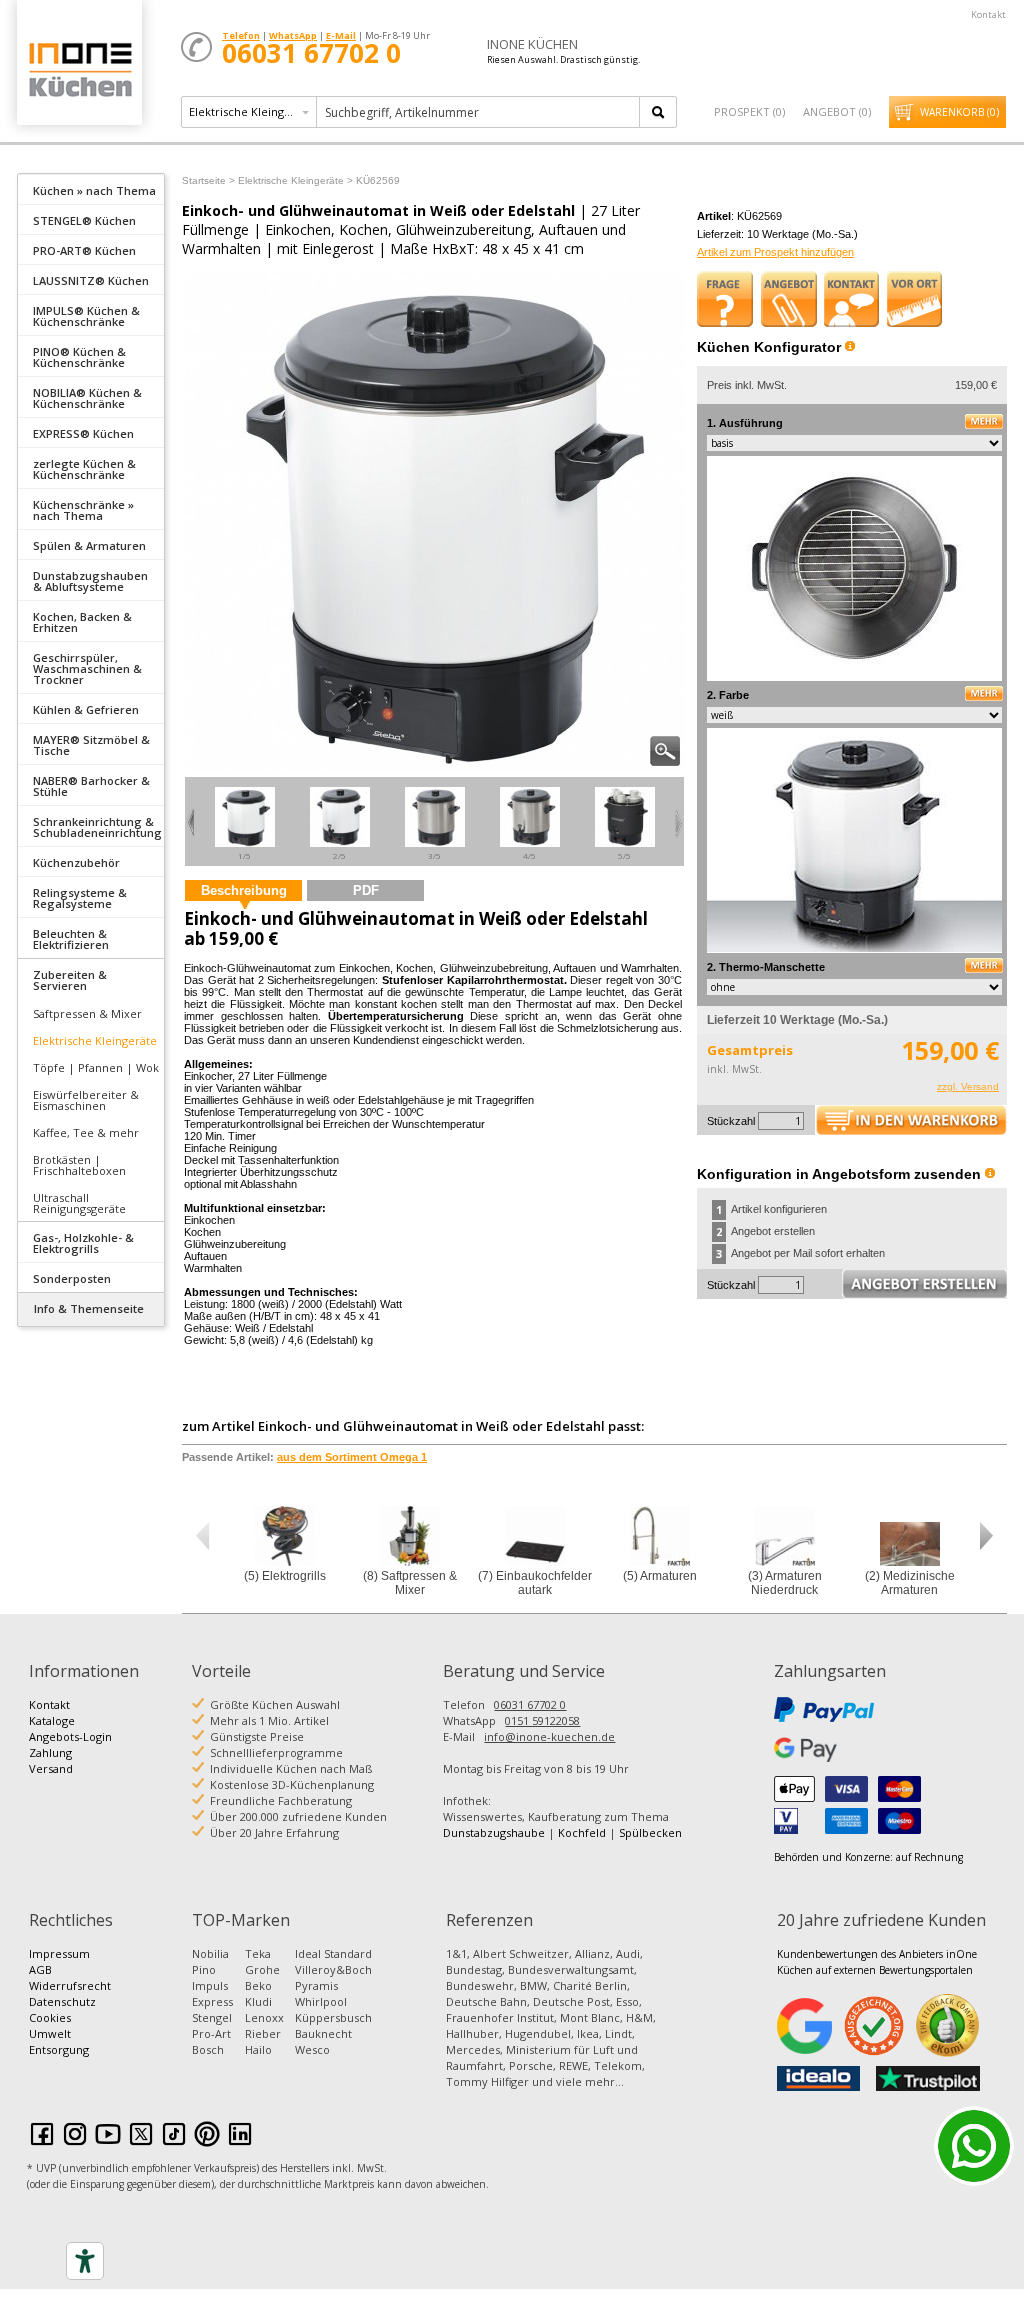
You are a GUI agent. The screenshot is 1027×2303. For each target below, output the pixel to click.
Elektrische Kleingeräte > (295, 180)
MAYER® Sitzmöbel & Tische (91, 745)
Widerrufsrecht (70, 1985)
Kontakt (988, 14)
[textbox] (479, 112)
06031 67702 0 (530, 1704)
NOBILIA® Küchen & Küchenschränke (87, 398)
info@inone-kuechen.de (549, 1736)
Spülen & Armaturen (89, 545)
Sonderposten (72, 1278)
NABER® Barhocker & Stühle (91, 786)
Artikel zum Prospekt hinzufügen (775, 252)
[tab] (91, 189)
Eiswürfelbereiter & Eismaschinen (86, 1100)
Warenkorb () (959, 112)
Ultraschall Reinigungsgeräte (79, 1203)
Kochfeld (582, 1832)
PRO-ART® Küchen (84, 250)
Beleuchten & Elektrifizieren (71, 939)
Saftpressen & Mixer (87, 1013)
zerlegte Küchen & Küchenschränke (84, 469)
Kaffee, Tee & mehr (86, 1132)
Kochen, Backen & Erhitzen (82, 622)
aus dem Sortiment (352, 1457)
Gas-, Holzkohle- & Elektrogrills (83, 1243)
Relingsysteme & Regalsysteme (80, 898)
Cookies (50, 2017)
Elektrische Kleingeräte (95, 1040)
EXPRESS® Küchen (83, 433)
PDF (366, 890)
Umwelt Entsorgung (59, 2041)
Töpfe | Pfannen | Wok (96, 1067)
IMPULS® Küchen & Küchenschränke (86, 316)
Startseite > (208, 180)
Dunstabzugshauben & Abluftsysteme (90, 581)
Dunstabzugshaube (494, 1832)
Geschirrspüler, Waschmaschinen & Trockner (87, 668)
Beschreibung (244, 890)
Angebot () (837, 111)
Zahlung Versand (51, 1760)
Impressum (59, 1953)
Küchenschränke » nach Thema (83, 510)
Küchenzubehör (76, 862)
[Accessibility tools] (85, 2261)
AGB (40, 1969)
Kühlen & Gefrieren (86, 709)
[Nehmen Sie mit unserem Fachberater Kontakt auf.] (852, 299)
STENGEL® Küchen (84, 220)
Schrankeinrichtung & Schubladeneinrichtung (97, 827)
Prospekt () (749, 111)
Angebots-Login (70, 1736)
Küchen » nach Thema (94, 190)
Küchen (79, 69)
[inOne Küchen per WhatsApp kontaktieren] (974, 2146)
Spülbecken (650, 1832)
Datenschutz (62, 2001)
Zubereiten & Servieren (70, 980)
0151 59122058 (542, 1720)
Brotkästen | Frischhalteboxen (79, 1165)
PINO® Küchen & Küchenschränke (79, 357)
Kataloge (52, 1720)
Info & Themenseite (89, 1308)
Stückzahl (731, 1121)
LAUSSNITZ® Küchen (91, 280)
